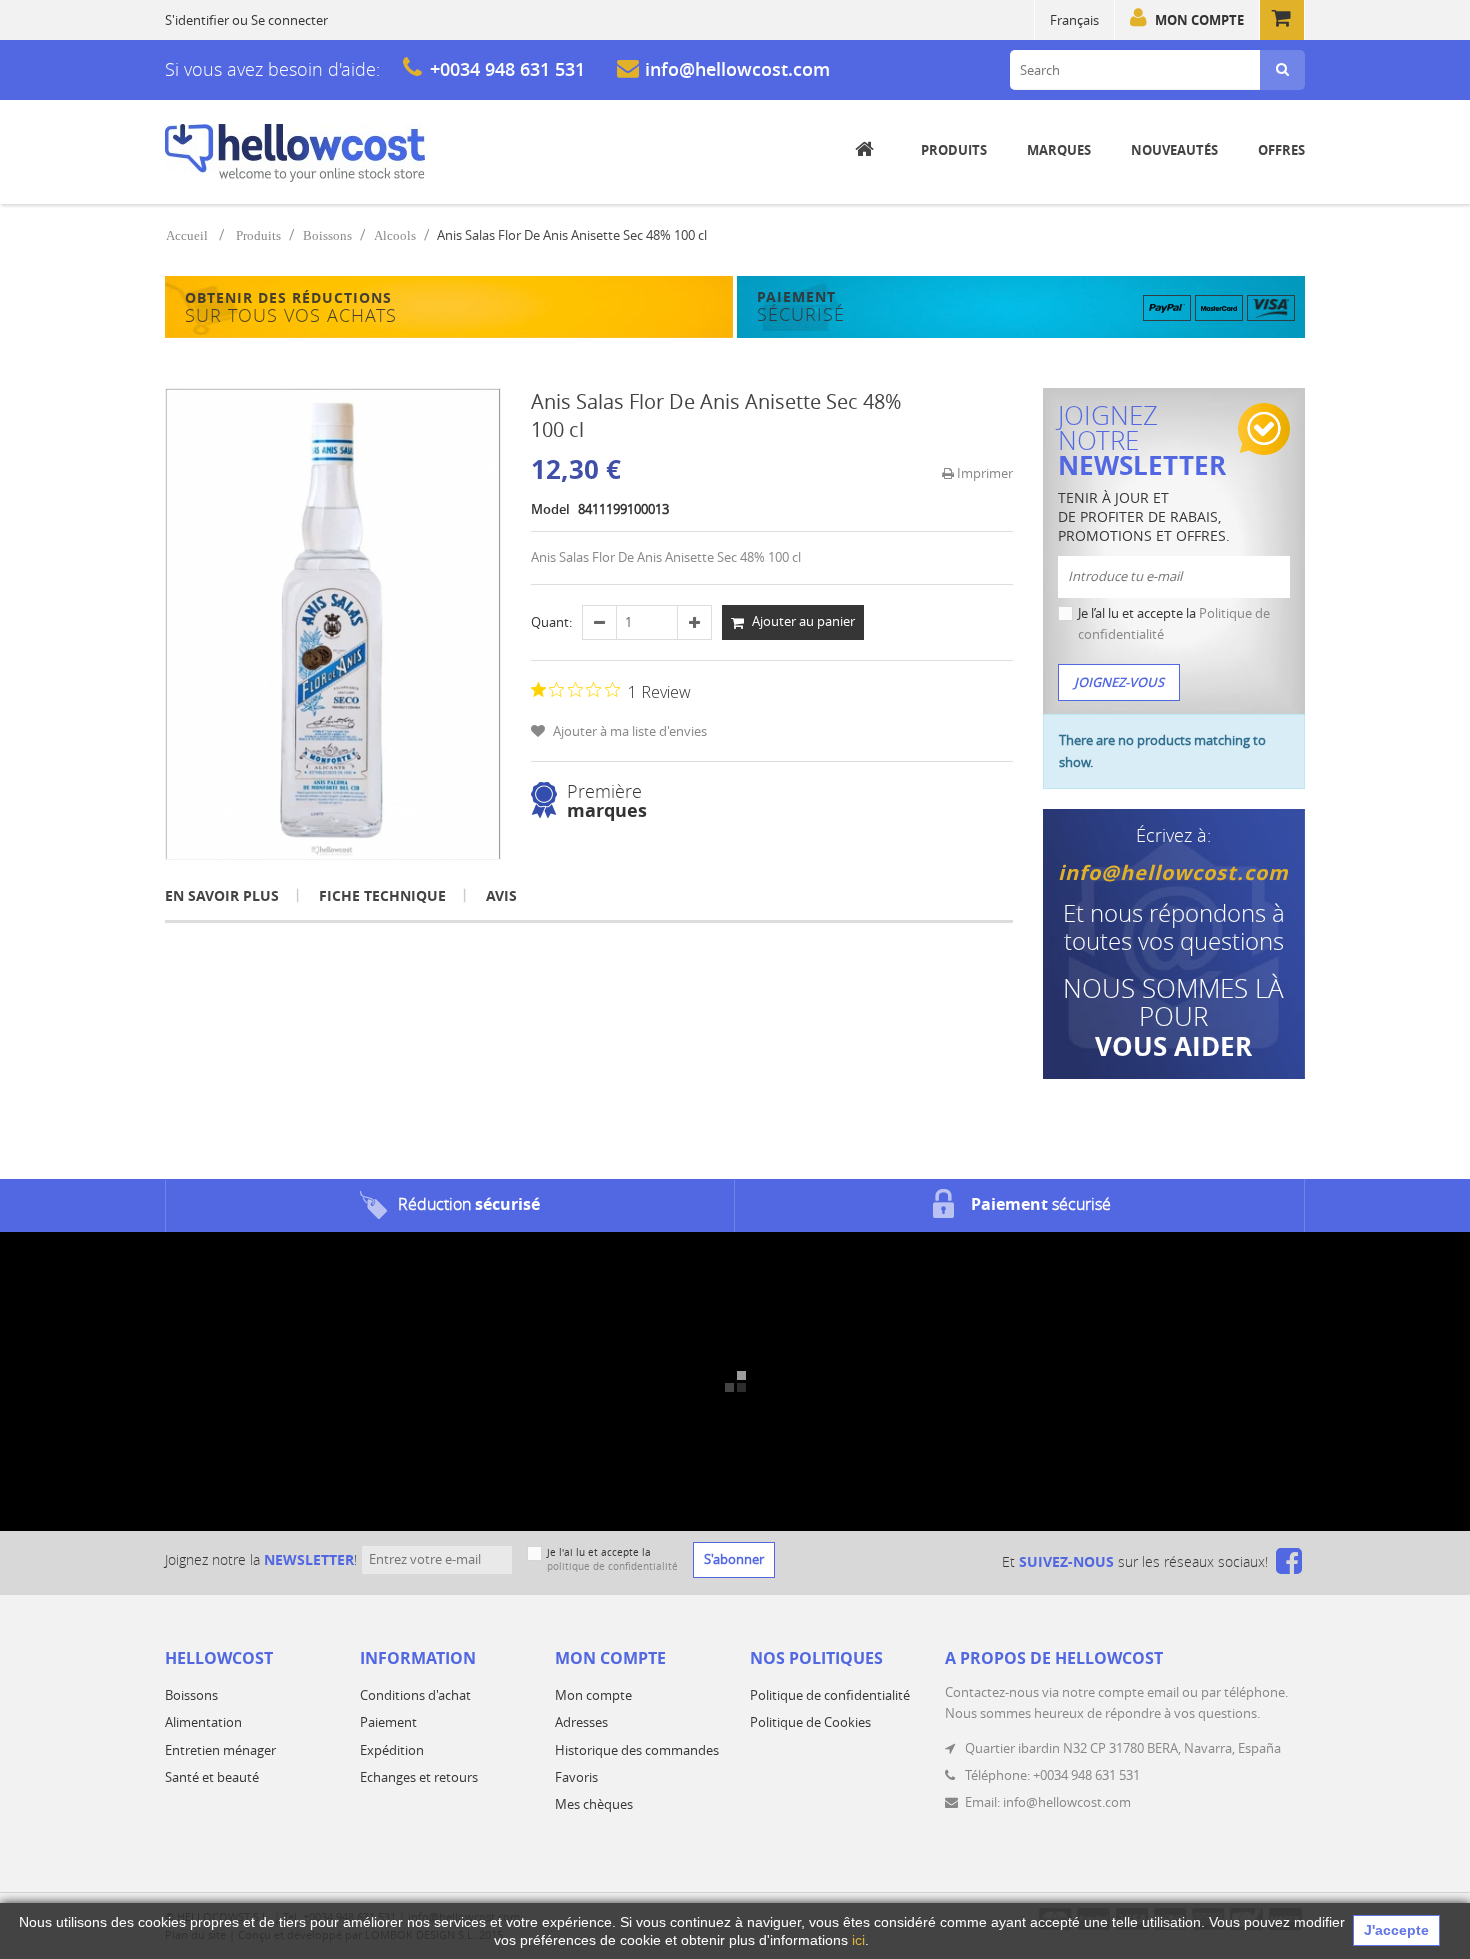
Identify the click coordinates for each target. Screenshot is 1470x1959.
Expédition (392, 1750)
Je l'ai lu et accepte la (612, 1559)
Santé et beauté (212, 1777)
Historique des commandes (637, 1750)
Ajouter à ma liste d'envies (628, 731)
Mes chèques (594, 1804)
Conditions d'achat (415, 1695)
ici (858, 1940)
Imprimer (983, 473)
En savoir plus (222, 895)
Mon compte (1199, 20)
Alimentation (203, 1722)
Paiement (388, 1722)
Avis (501, 895)
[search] (1282, 70)
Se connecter (289, 20)
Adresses (581, 1722)
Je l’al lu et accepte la (1174, 623)
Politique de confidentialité (830, 1695)
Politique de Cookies (810, 1722)
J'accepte (1396, 1930)
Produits (258, 235)
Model (550, 509)
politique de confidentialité (612, 1566)
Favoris (576, 1777)
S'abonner (734, 1559)
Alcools (395, 235)
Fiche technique (382, 895)
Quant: (551, 622)
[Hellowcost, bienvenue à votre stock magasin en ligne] (295, 153)
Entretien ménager (220, 1750)
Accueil (187, 235)
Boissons (327, 235)
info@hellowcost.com (737, 69)
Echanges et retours (419, 1777)
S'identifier (197, 20)
